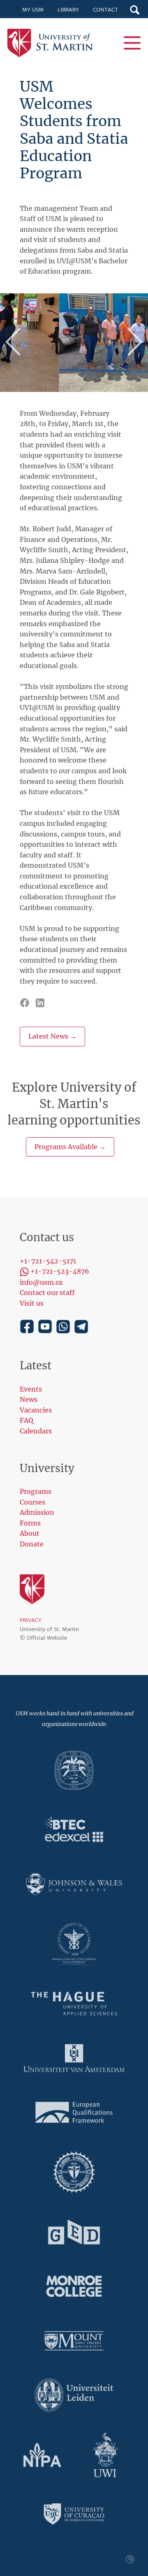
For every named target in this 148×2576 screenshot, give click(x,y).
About (30, 1533)
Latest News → (52, 1036)
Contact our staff (47, 1293)
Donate (32, 1544)
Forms (30, 1523)
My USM (33, 10)
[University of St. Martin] (53, 43)
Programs (36, 1491)
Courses (32, 1502)
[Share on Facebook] (25, 1002)
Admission (37, 1512)
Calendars (36, 1431)
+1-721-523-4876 (60, 1271)
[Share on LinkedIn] (41, 1002)
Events (31, 1389)
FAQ (27, 1420)
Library (68, 10)
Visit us (32, 1303)
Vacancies (36, 1410)
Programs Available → (70, 1147)
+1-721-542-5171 (48, 1261)
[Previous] (16, 343)
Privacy (31, 1620)
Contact (105, 10)
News (29, 1399)
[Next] (132, 343)
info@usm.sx (41, 1282)
